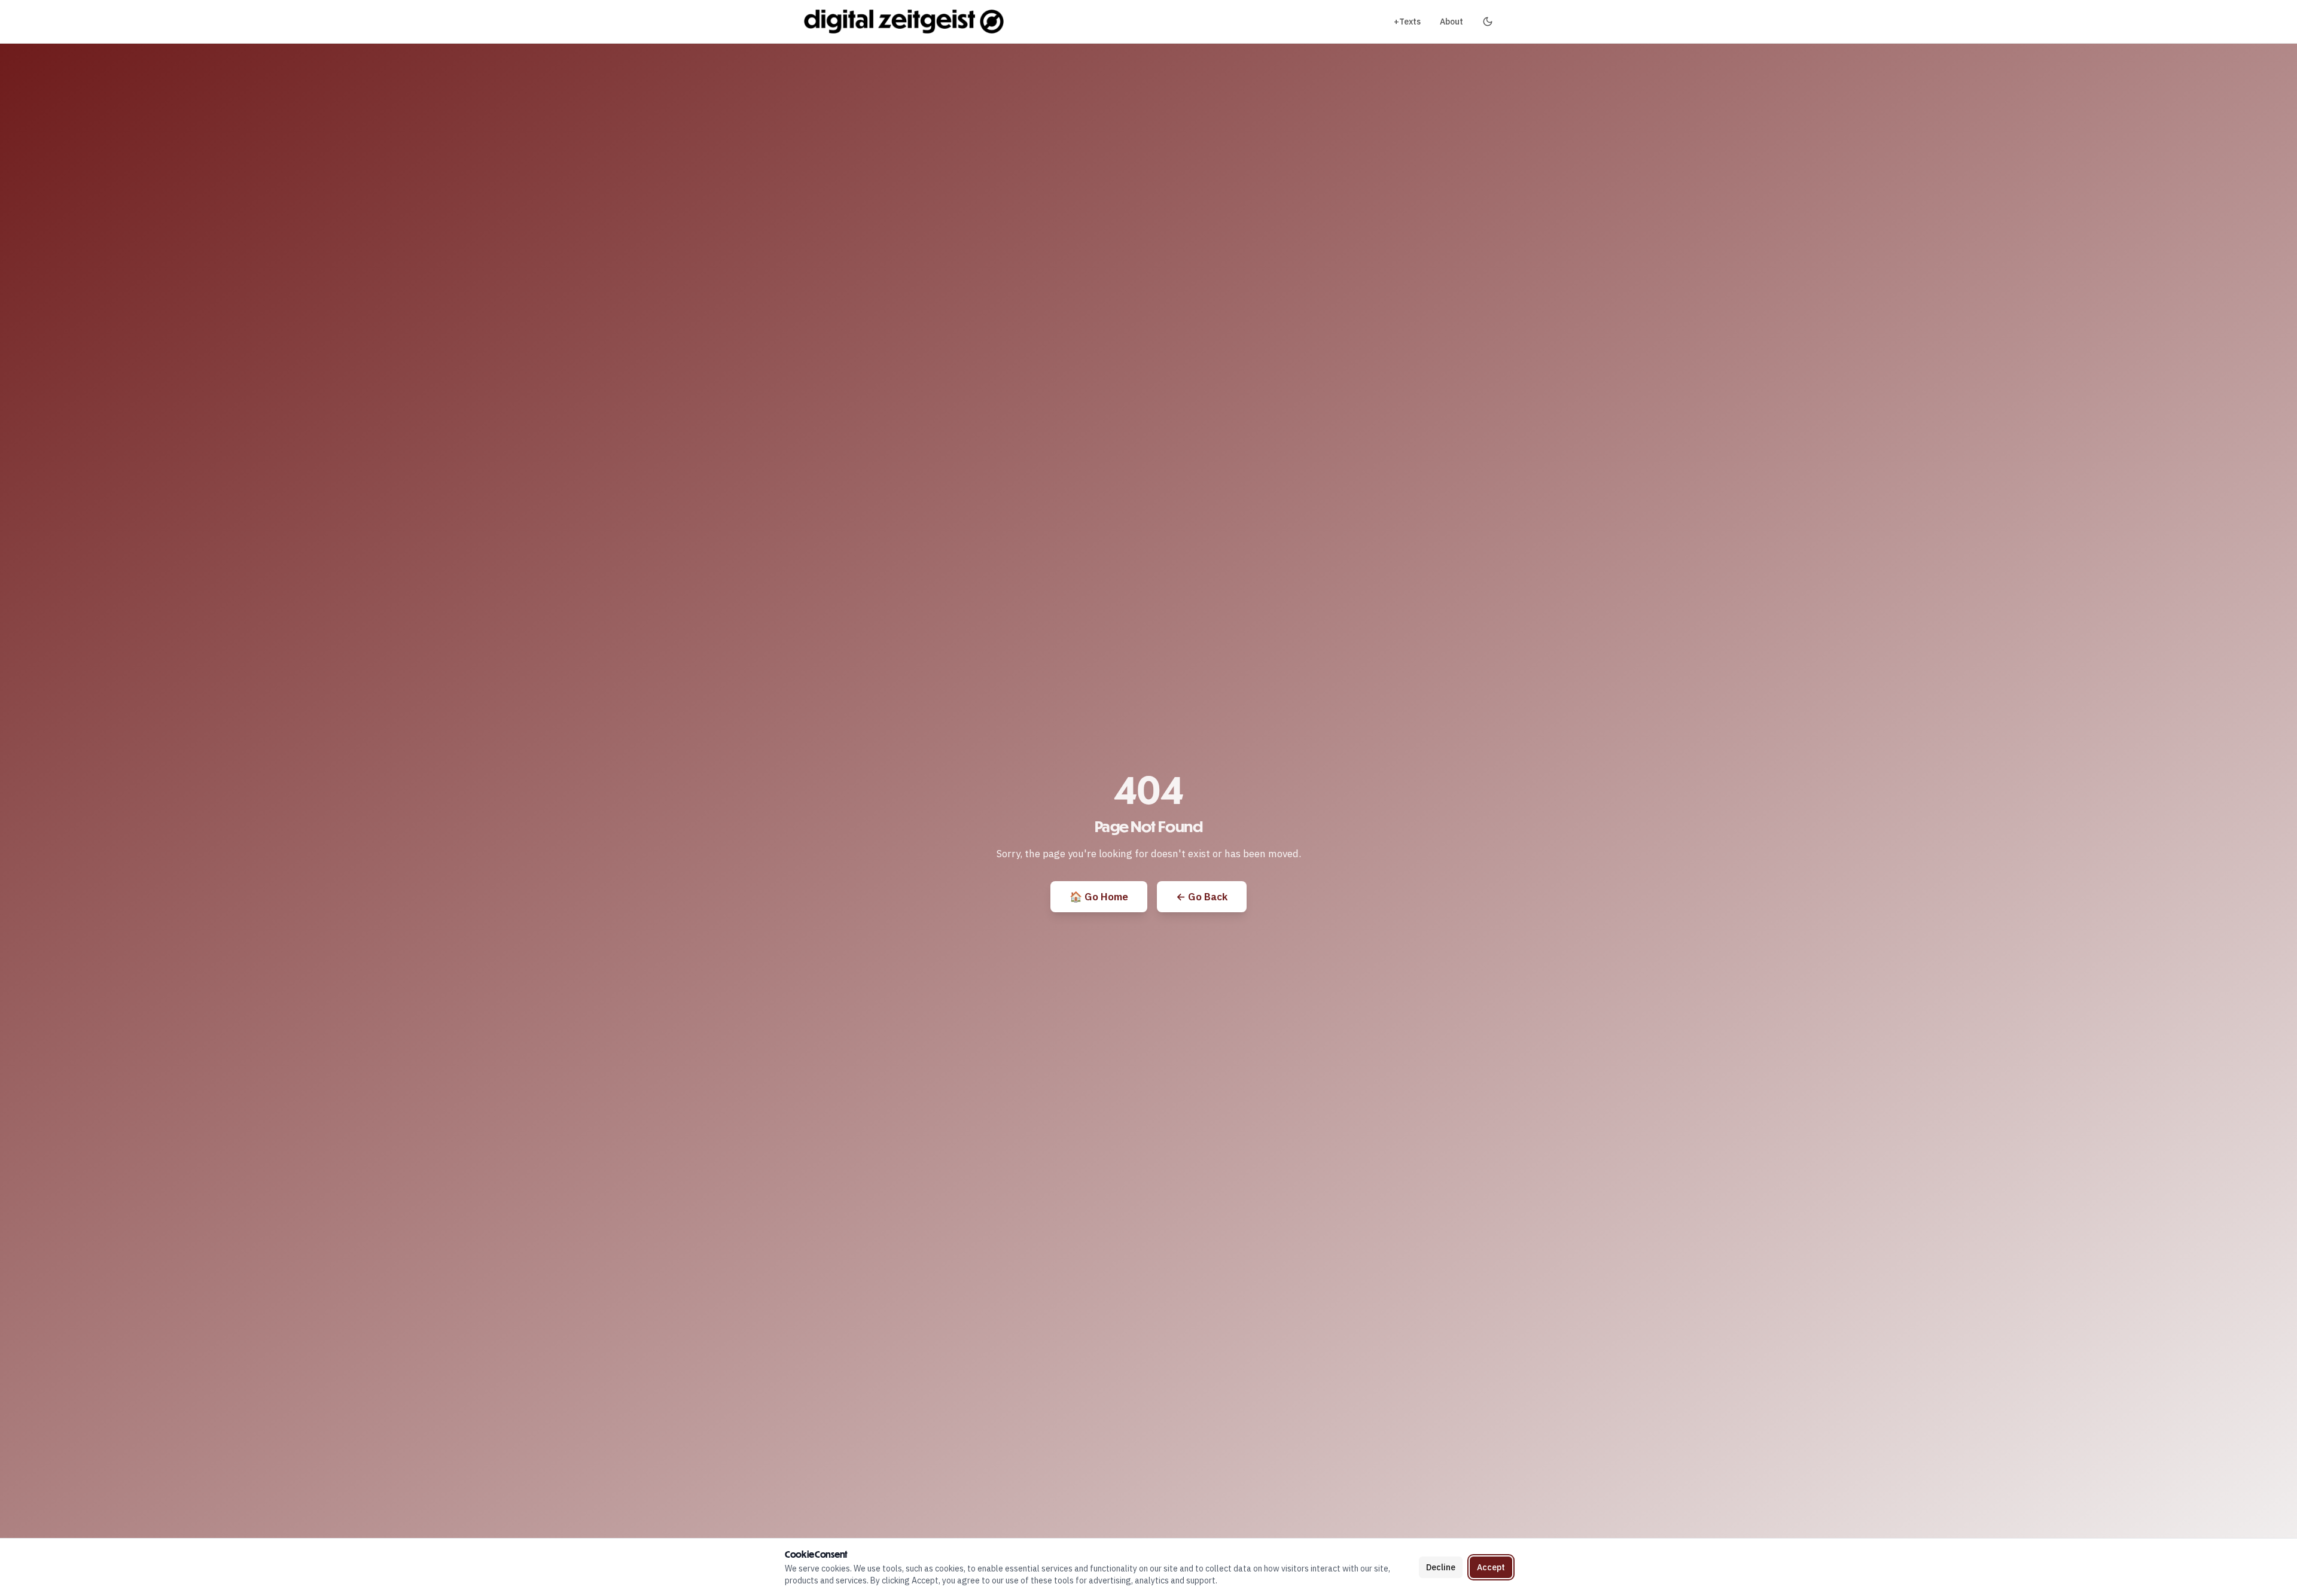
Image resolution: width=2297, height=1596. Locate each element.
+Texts (1407, 22)
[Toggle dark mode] (1488, 22)
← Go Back (1202, 897)
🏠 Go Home (1099, 897)
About (1451, 22)
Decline (1441, 1567)
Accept (1491, 1567)
